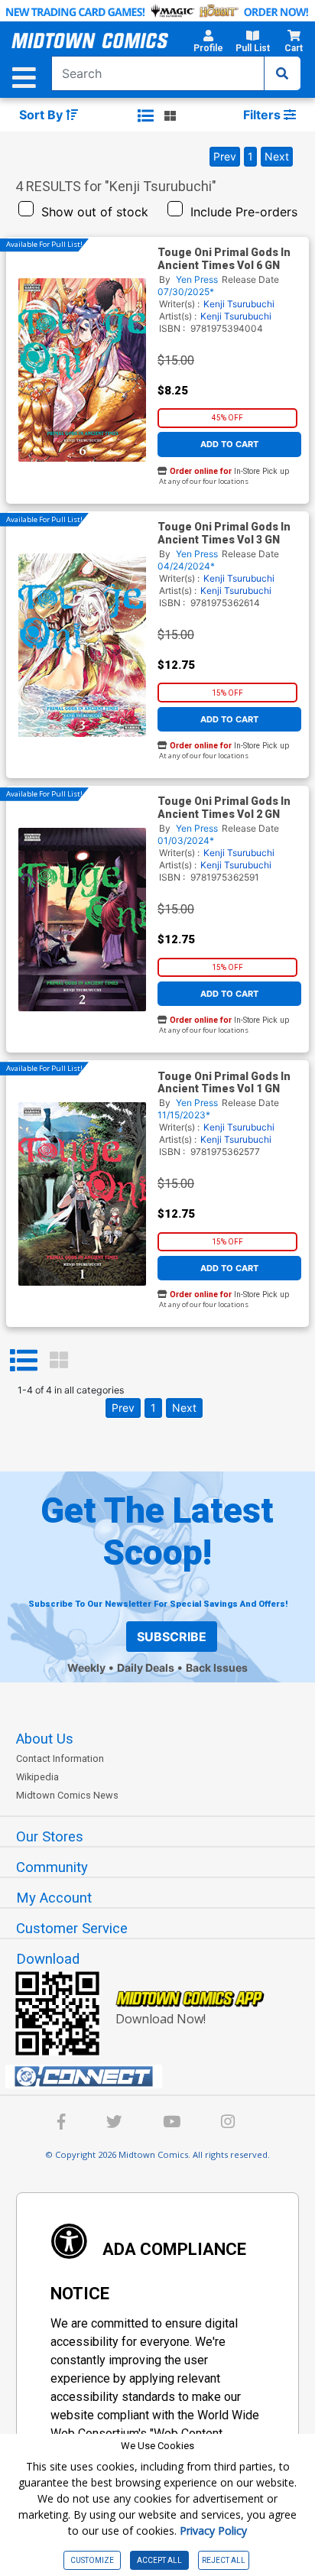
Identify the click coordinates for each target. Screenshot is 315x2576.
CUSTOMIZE (92, 2560)
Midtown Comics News (67, 1795)
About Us (45, 1739)
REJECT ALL (224, 2560)
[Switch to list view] (146, 115)
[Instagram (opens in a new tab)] (228, 2124)
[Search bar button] (282, 73)
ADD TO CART (229, 444)
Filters (263, 115)
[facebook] (62, 2124)
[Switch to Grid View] (59, 1361)
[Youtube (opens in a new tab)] (172, 2124)
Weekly (86, 1668)
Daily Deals (146, 1668)
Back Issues (217, 1668)
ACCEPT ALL (159, 2560)
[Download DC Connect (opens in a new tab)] (164, 2077)
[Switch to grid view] (170, 115)
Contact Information (60, 1758)
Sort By (42, 115)
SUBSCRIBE (172, 1637)
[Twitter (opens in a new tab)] (114, 2124)
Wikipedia (37, 1777)
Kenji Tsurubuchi (239, 304)
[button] (208, 44)
